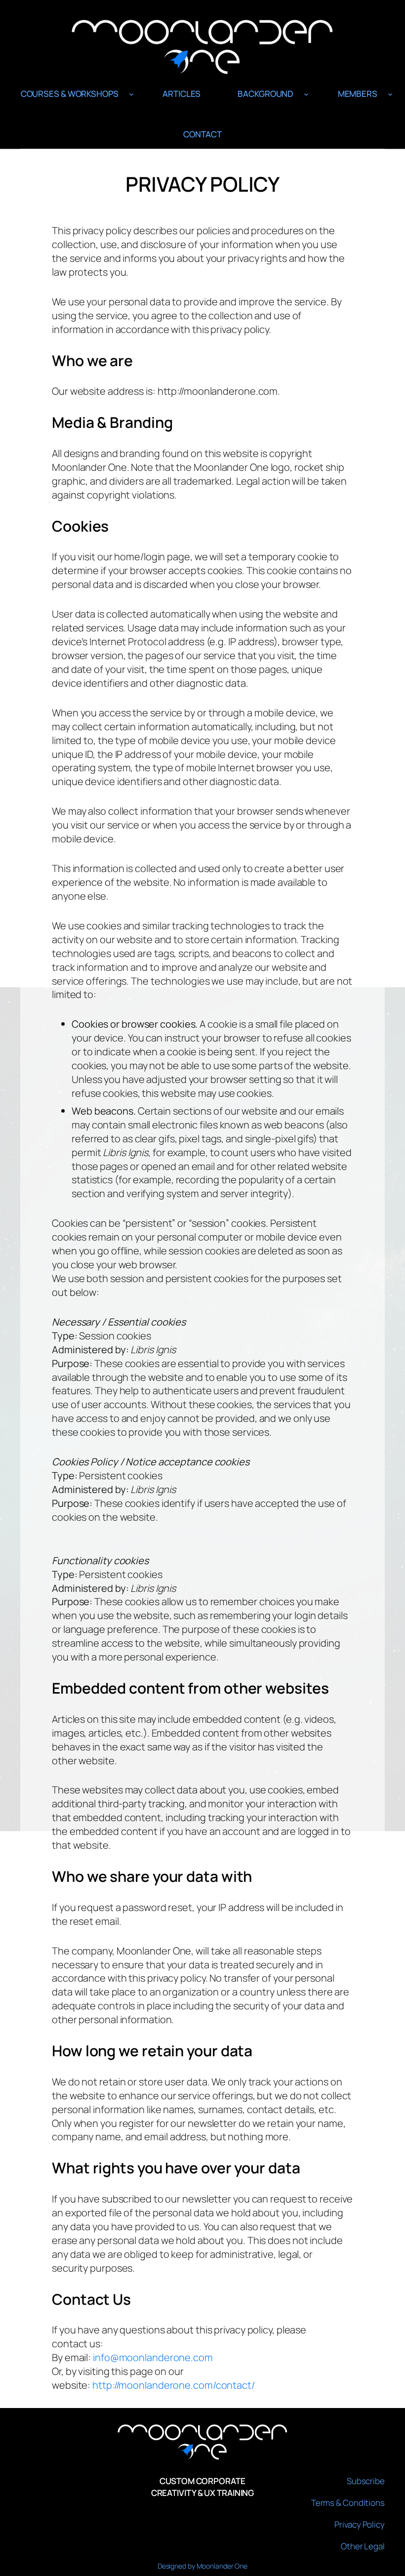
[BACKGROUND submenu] (306, 94)
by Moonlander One (218, 2566)
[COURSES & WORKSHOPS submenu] (131, 94)
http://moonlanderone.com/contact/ (174, 2385)
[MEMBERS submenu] (390, 94)
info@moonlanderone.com (153, 2357)
